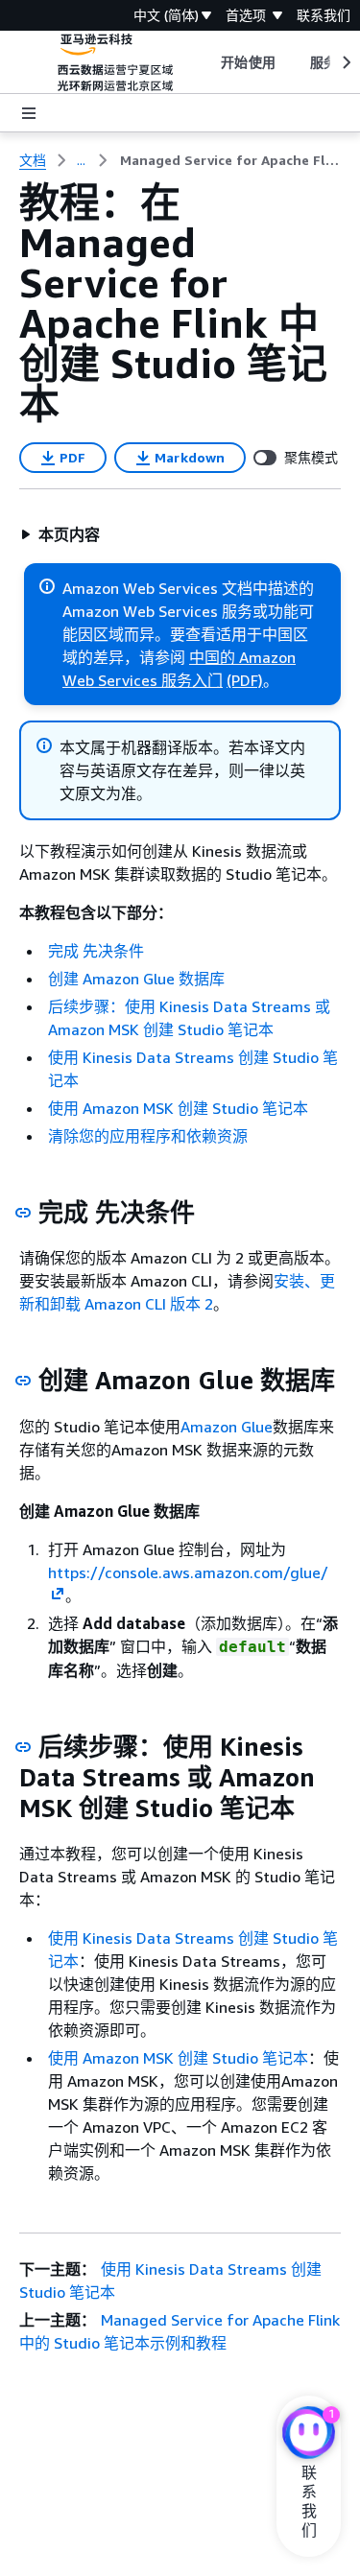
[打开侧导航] (29, 113)
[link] (230, 160)
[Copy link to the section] (23, 1213)
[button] (60, 534)
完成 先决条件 (96, 951)
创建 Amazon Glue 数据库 (136, 979)
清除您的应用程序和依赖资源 (148, 1136)
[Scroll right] (345, 62)
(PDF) (245, 680)
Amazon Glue (227, 1427)
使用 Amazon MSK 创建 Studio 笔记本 (178, 1108)
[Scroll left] (207, 62)
